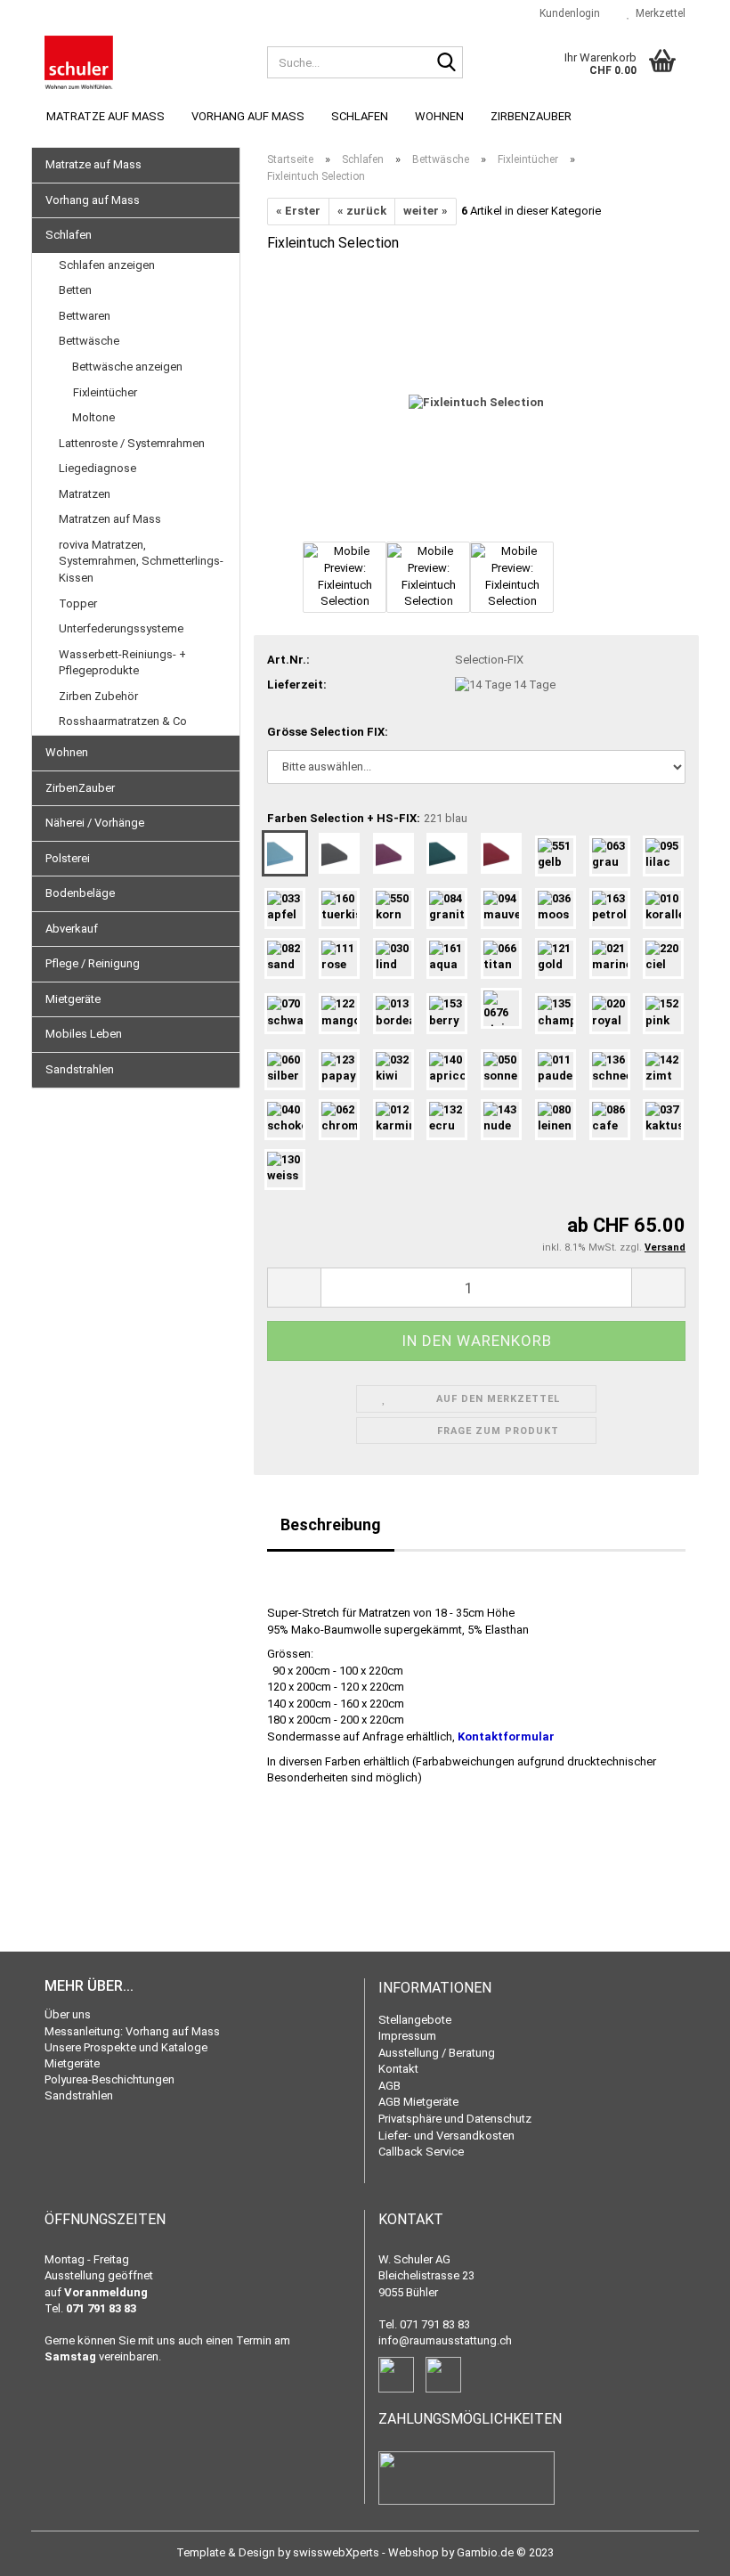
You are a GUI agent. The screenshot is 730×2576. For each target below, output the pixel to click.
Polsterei (68, 858)
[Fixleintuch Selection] (476, 402)
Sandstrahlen (80, 1069)
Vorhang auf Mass (248, 116)
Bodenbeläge (80, 893)
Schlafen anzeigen (107, 265)
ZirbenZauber (531, 116)
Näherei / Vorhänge (95, 823)
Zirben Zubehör (98, 696)
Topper (78, 603)
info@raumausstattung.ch (445, 2340)
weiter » (426, 211)
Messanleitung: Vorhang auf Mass (132, 2031)
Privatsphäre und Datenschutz (455, 2119)
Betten (75, 290)
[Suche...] (446, 63)
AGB (389, 2086)
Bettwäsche (89, 341)
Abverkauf (72, 929)
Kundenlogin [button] (567, 13)
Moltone (93, 417)
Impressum (407, 2036)
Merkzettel (658, 13)
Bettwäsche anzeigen (127, 367)
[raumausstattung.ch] (142, 62)
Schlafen (360, 116)
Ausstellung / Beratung (437, 2053)
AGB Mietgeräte (418, 2102)
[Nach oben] (681, 2549)
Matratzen (85, 494)
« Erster (298, 211)
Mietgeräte (73, 999)
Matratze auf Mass (105, 116)
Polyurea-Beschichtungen (109, 2079)
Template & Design (226, 2552)
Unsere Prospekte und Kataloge (126, 2047)
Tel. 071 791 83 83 (424, 2324)
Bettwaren (85, 316)
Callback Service (421, 2152)
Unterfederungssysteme (121, 628)
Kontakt (398, 2069)
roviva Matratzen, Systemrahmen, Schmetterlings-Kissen (141, 561)
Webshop (414, 2552)
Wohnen (439, 116)
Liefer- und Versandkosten (446, 2136)
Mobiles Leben (84, 1034)
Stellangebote (415, 2020)
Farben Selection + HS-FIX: (367, 818)
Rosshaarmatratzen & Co (123, 721)
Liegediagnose (97, 468)
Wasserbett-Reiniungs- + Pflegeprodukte (122, 663)
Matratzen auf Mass (110, 519)
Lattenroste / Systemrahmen (132, 443)
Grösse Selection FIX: (328, 732)
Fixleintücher (105, 392)
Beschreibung (331, 1524)
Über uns (68, 2014)
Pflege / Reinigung (93, 963)
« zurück (362, 211)
